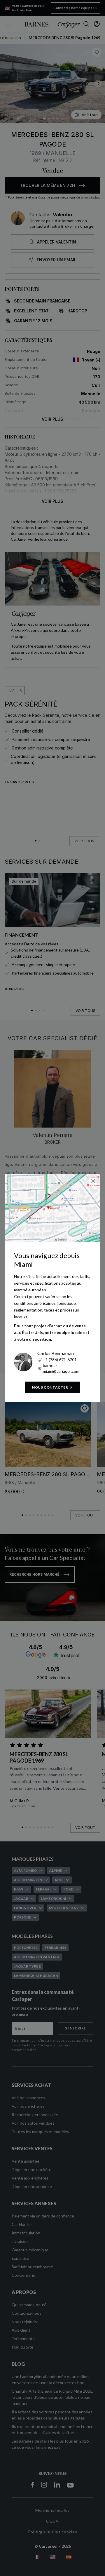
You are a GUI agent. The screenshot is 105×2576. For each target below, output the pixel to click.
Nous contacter (50, 1387)
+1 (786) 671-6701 (60, 1360)
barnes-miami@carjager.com (61, 1368)
